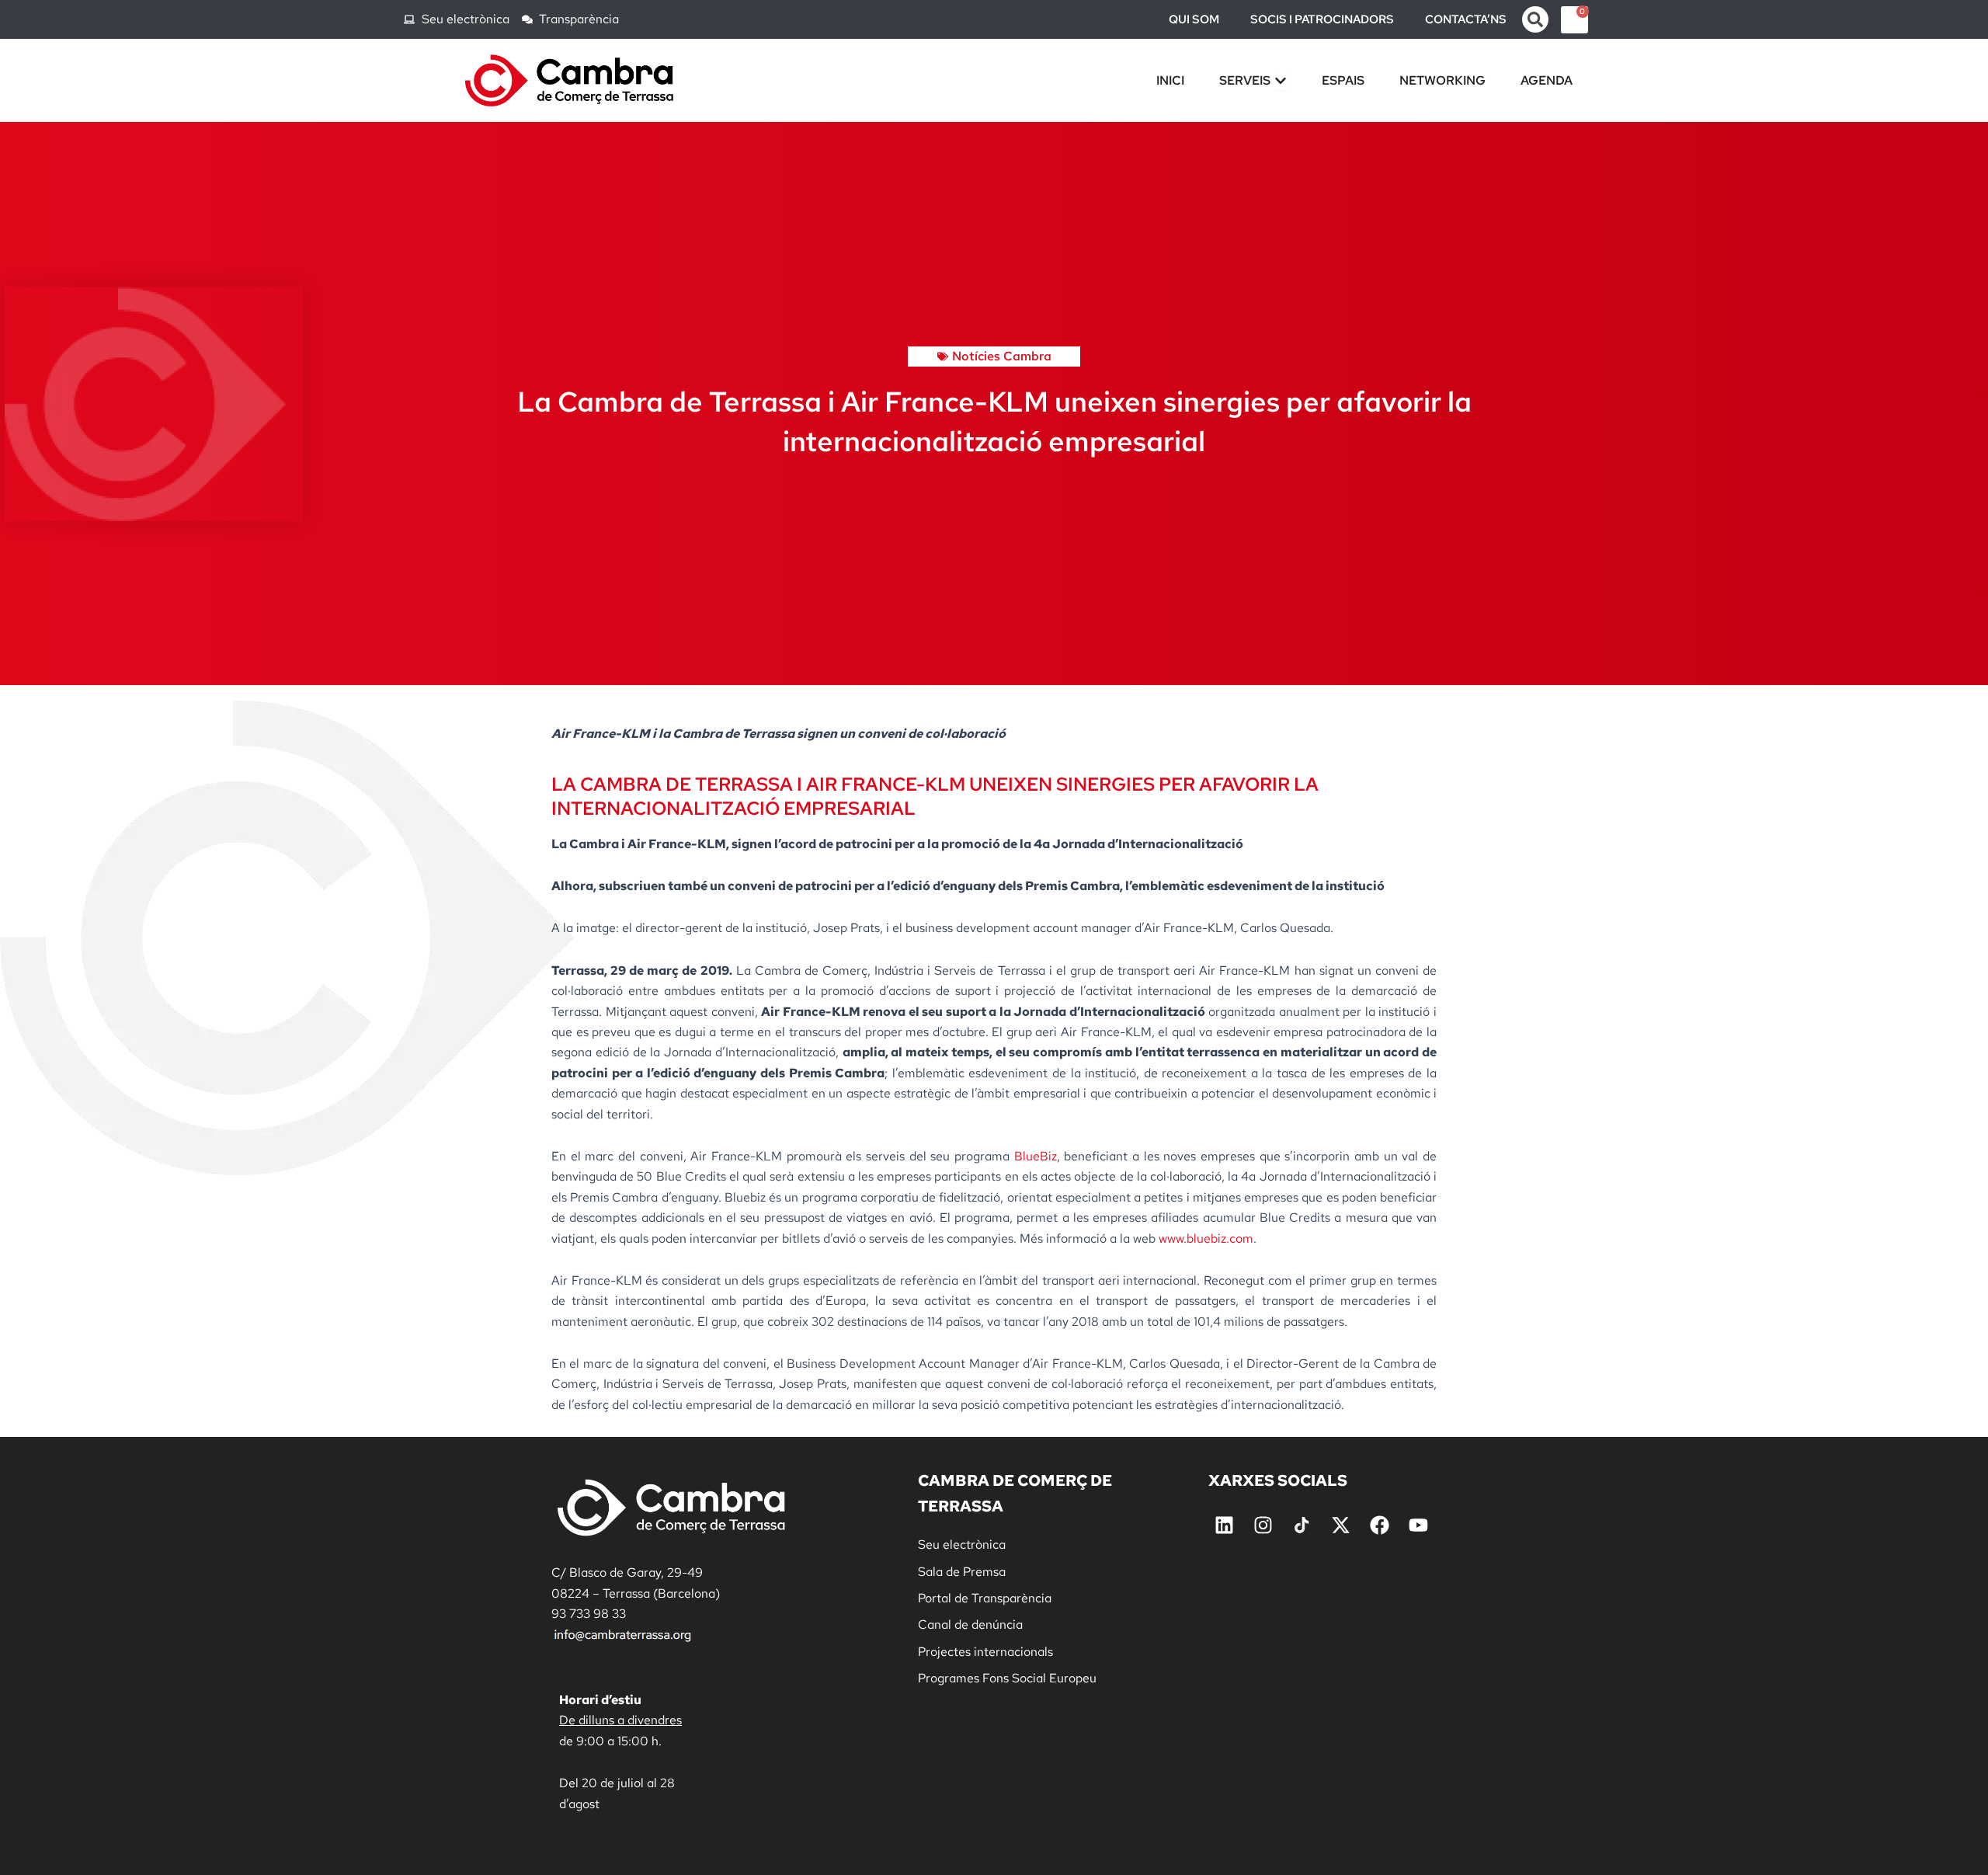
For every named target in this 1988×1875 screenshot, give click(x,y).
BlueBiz (1036, 1156)
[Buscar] (1535, 19)
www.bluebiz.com (1206, 1238)
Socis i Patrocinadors (1322, 19)
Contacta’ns (1466, 19)
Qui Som (1194, 19)
